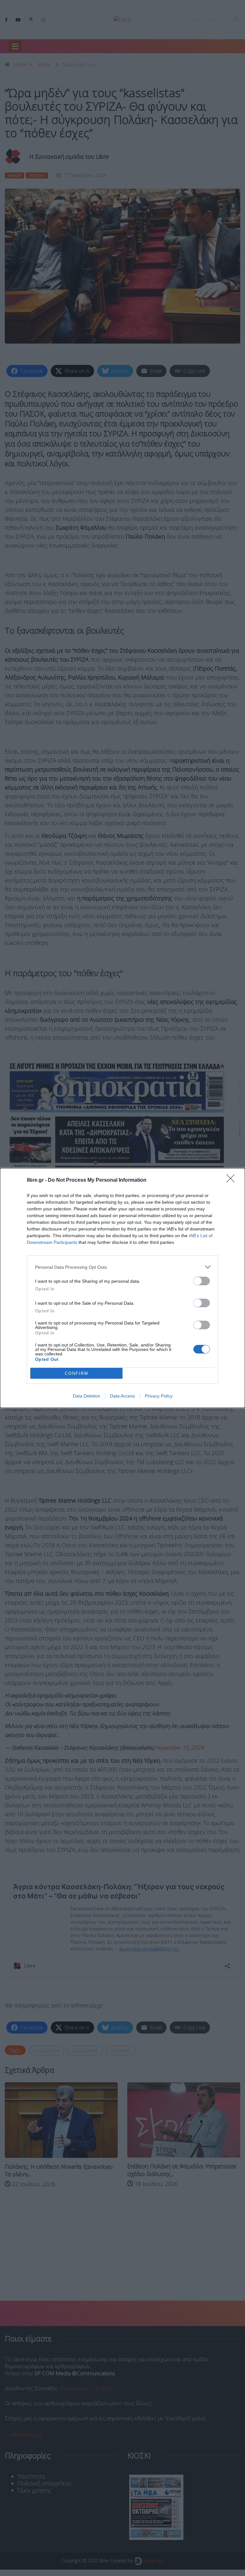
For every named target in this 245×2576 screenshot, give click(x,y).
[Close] (233, 1180)
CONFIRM (77, 1373)
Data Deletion (86, 1396)
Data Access (122, 1396)
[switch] (202, 1281)
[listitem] (122, 1267)
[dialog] (122, 1288)
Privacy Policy (159, 1396)
